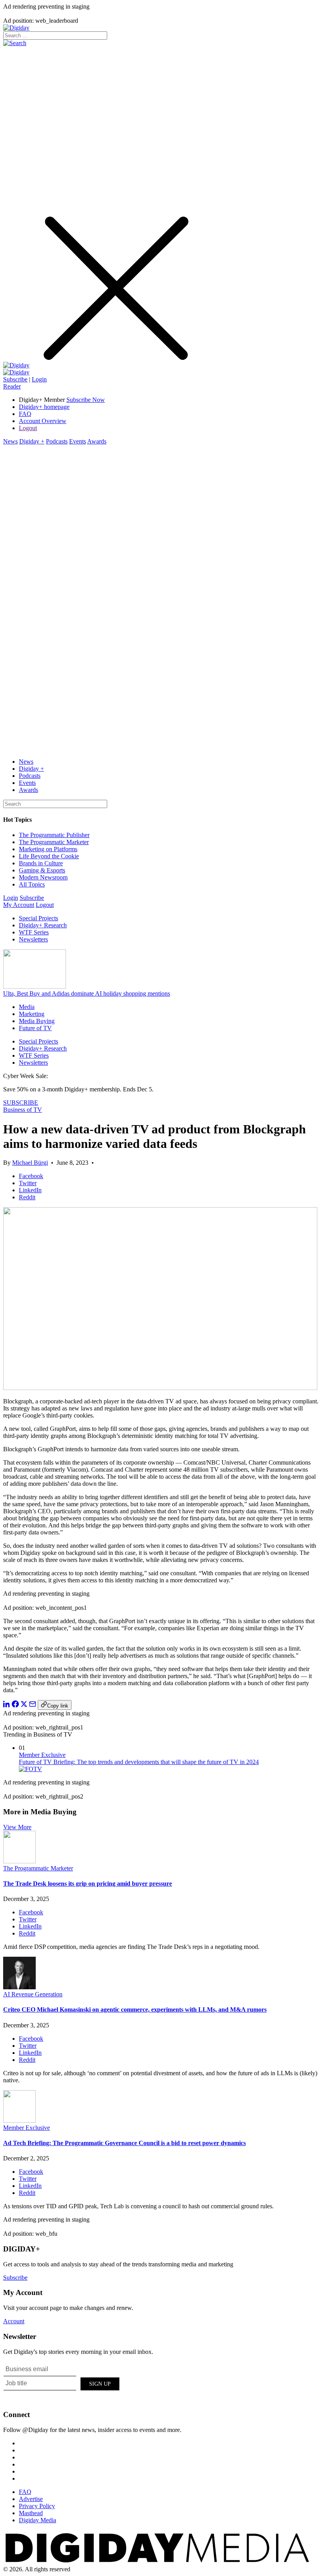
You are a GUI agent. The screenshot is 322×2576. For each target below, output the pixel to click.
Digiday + (32, 441)
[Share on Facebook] (15, 1705)
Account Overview (43, 421)
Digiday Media (38, 2520)
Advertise (31, 2499)
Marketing (32, 1014)
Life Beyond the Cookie (49, 856)
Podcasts (57, 441)
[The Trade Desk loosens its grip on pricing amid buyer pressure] (19, 1861)
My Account (19, 905)
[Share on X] (24, 1705)
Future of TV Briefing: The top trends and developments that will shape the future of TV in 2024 (139, 1762)
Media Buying (37, 1021)
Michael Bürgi (30, 1163)
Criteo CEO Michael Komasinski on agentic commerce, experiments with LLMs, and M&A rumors (135, 2010)
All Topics (32, 884)
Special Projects (38, 918)
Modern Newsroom (43, 877)
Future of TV (35, 1028)
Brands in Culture (41, 863)
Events (78, 441)
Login (39, 379)
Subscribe (15, 379)
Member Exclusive (42, 1755)
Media (27, 1007)
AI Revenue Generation (33, 1994)
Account (14, 2321)
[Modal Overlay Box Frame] (62, 2383)
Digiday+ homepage (44, 407)
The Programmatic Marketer (54, 842)
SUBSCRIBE (21, 1103)
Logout (28, 428)
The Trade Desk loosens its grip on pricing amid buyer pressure (88, 1884)
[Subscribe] (16, 372)
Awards (97, 441)
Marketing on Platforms (48, 849)
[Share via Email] (33, 1705)
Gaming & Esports (42, 870)
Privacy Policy (37, 2506)
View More (17, 1827)
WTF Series (34, 932)
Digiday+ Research (43, 925)
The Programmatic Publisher (54, 835)
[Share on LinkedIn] (7, 1705)
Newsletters (33, 939)
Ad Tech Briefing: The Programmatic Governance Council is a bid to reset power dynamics (124, 2143)
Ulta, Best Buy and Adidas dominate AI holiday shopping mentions (87, 993)
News (10, 441)
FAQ (25, 414)
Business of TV (23, 1110)
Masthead (31, 2513)
